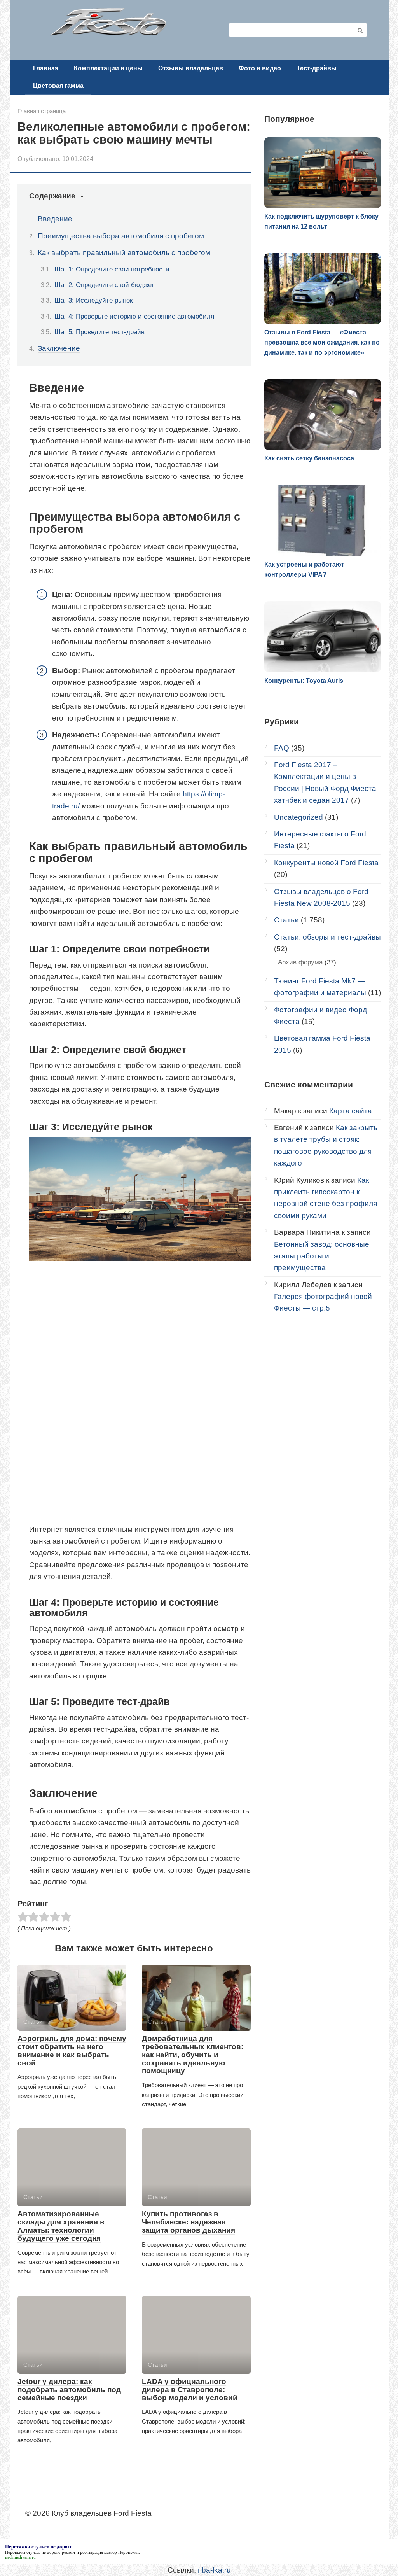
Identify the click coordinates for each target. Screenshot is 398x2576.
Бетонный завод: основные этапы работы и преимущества (322, 1256)
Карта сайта (351, 1111)
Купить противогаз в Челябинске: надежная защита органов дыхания (189, 2222)
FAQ (282, 748)
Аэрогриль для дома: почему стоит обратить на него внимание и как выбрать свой (72, 2051)
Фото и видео (260, 68)
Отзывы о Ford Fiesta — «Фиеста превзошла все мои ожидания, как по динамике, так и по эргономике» (322, 342)
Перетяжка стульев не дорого (33, 2552)
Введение (55, 219)
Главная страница (42, 111)
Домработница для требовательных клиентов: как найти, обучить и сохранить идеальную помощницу (193, 2055)
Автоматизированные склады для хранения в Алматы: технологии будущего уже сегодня (61, 2226)
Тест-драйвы (317, 68)
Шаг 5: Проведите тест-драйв (99, 332)
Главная (46, 68)
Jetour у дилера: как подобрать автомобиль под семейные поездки (69, 2390)
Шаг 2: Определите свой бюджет (104, 285)
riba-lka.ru (214, 2570)
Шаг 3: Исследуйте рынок (93, 300)
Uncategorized (298, 817)
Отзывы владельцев (191, 68)
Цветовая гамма (58, 86)
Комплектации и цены (108, 68)
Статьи (286, 920)
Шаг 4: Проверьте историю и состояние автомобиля (134, 316)
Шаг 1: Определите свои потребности (112, 269)
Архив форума (300, 962)
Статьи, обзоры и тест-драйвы (327, 937)
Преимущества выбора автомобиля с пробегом (121, 236)
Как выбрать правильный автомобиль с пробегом (124, 253)
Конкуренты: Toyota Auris (304, 681)
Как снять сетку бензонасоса (309, 458)
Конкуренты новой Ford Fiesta (326, 863)
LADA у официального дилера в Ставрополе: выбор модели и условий (190, 2390)
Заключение (59, 348)
